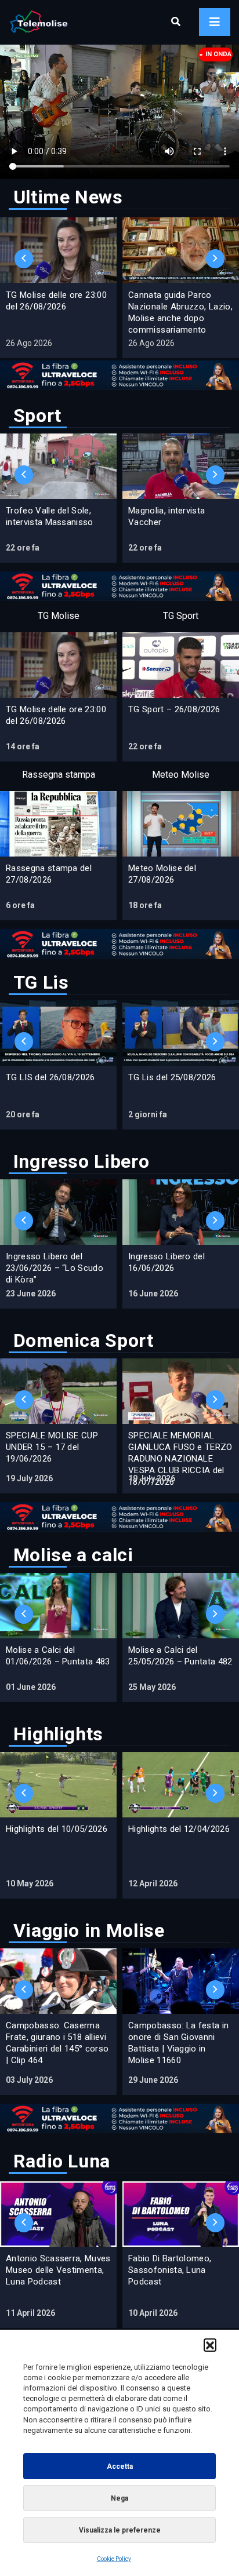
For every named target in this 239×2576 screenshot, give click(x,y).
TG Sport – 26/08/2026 (174, 709)
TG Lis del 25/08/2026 (172, 1077)
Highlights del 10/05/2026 (57, 1829)
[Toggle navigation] (215, 22)
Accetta (120, 2466)
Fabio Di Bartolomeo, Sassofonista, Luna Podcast (170, 2270)
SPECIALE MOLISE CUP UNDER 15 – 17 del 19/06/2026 (52, 1447)
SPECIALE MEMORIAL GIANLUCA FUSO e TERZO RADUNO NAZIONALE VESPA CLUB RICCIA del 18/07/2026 (180, 1459)
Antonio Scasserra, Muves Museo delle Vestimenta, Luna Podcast (58, 2270)
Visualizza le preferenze (120, 2530)
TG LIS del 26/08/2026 (50, 1077)
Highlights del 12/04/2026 (179, 1829)
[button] (210, 2345)
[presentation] (24, 259)
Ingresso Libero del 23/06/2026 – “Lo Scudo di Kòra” (55, 1268)
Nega (119, 2498)
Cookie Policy (114, 2559)
